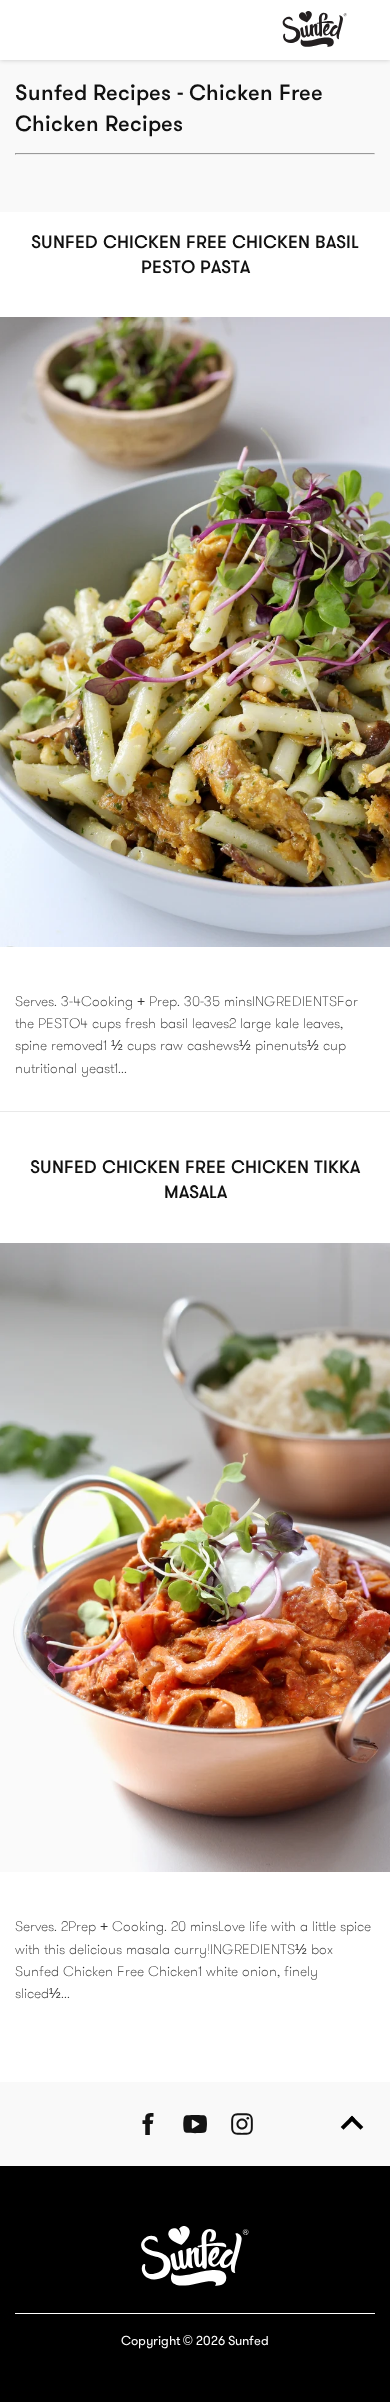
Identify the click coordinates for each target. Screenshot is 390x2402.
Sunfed (248, 2342)
